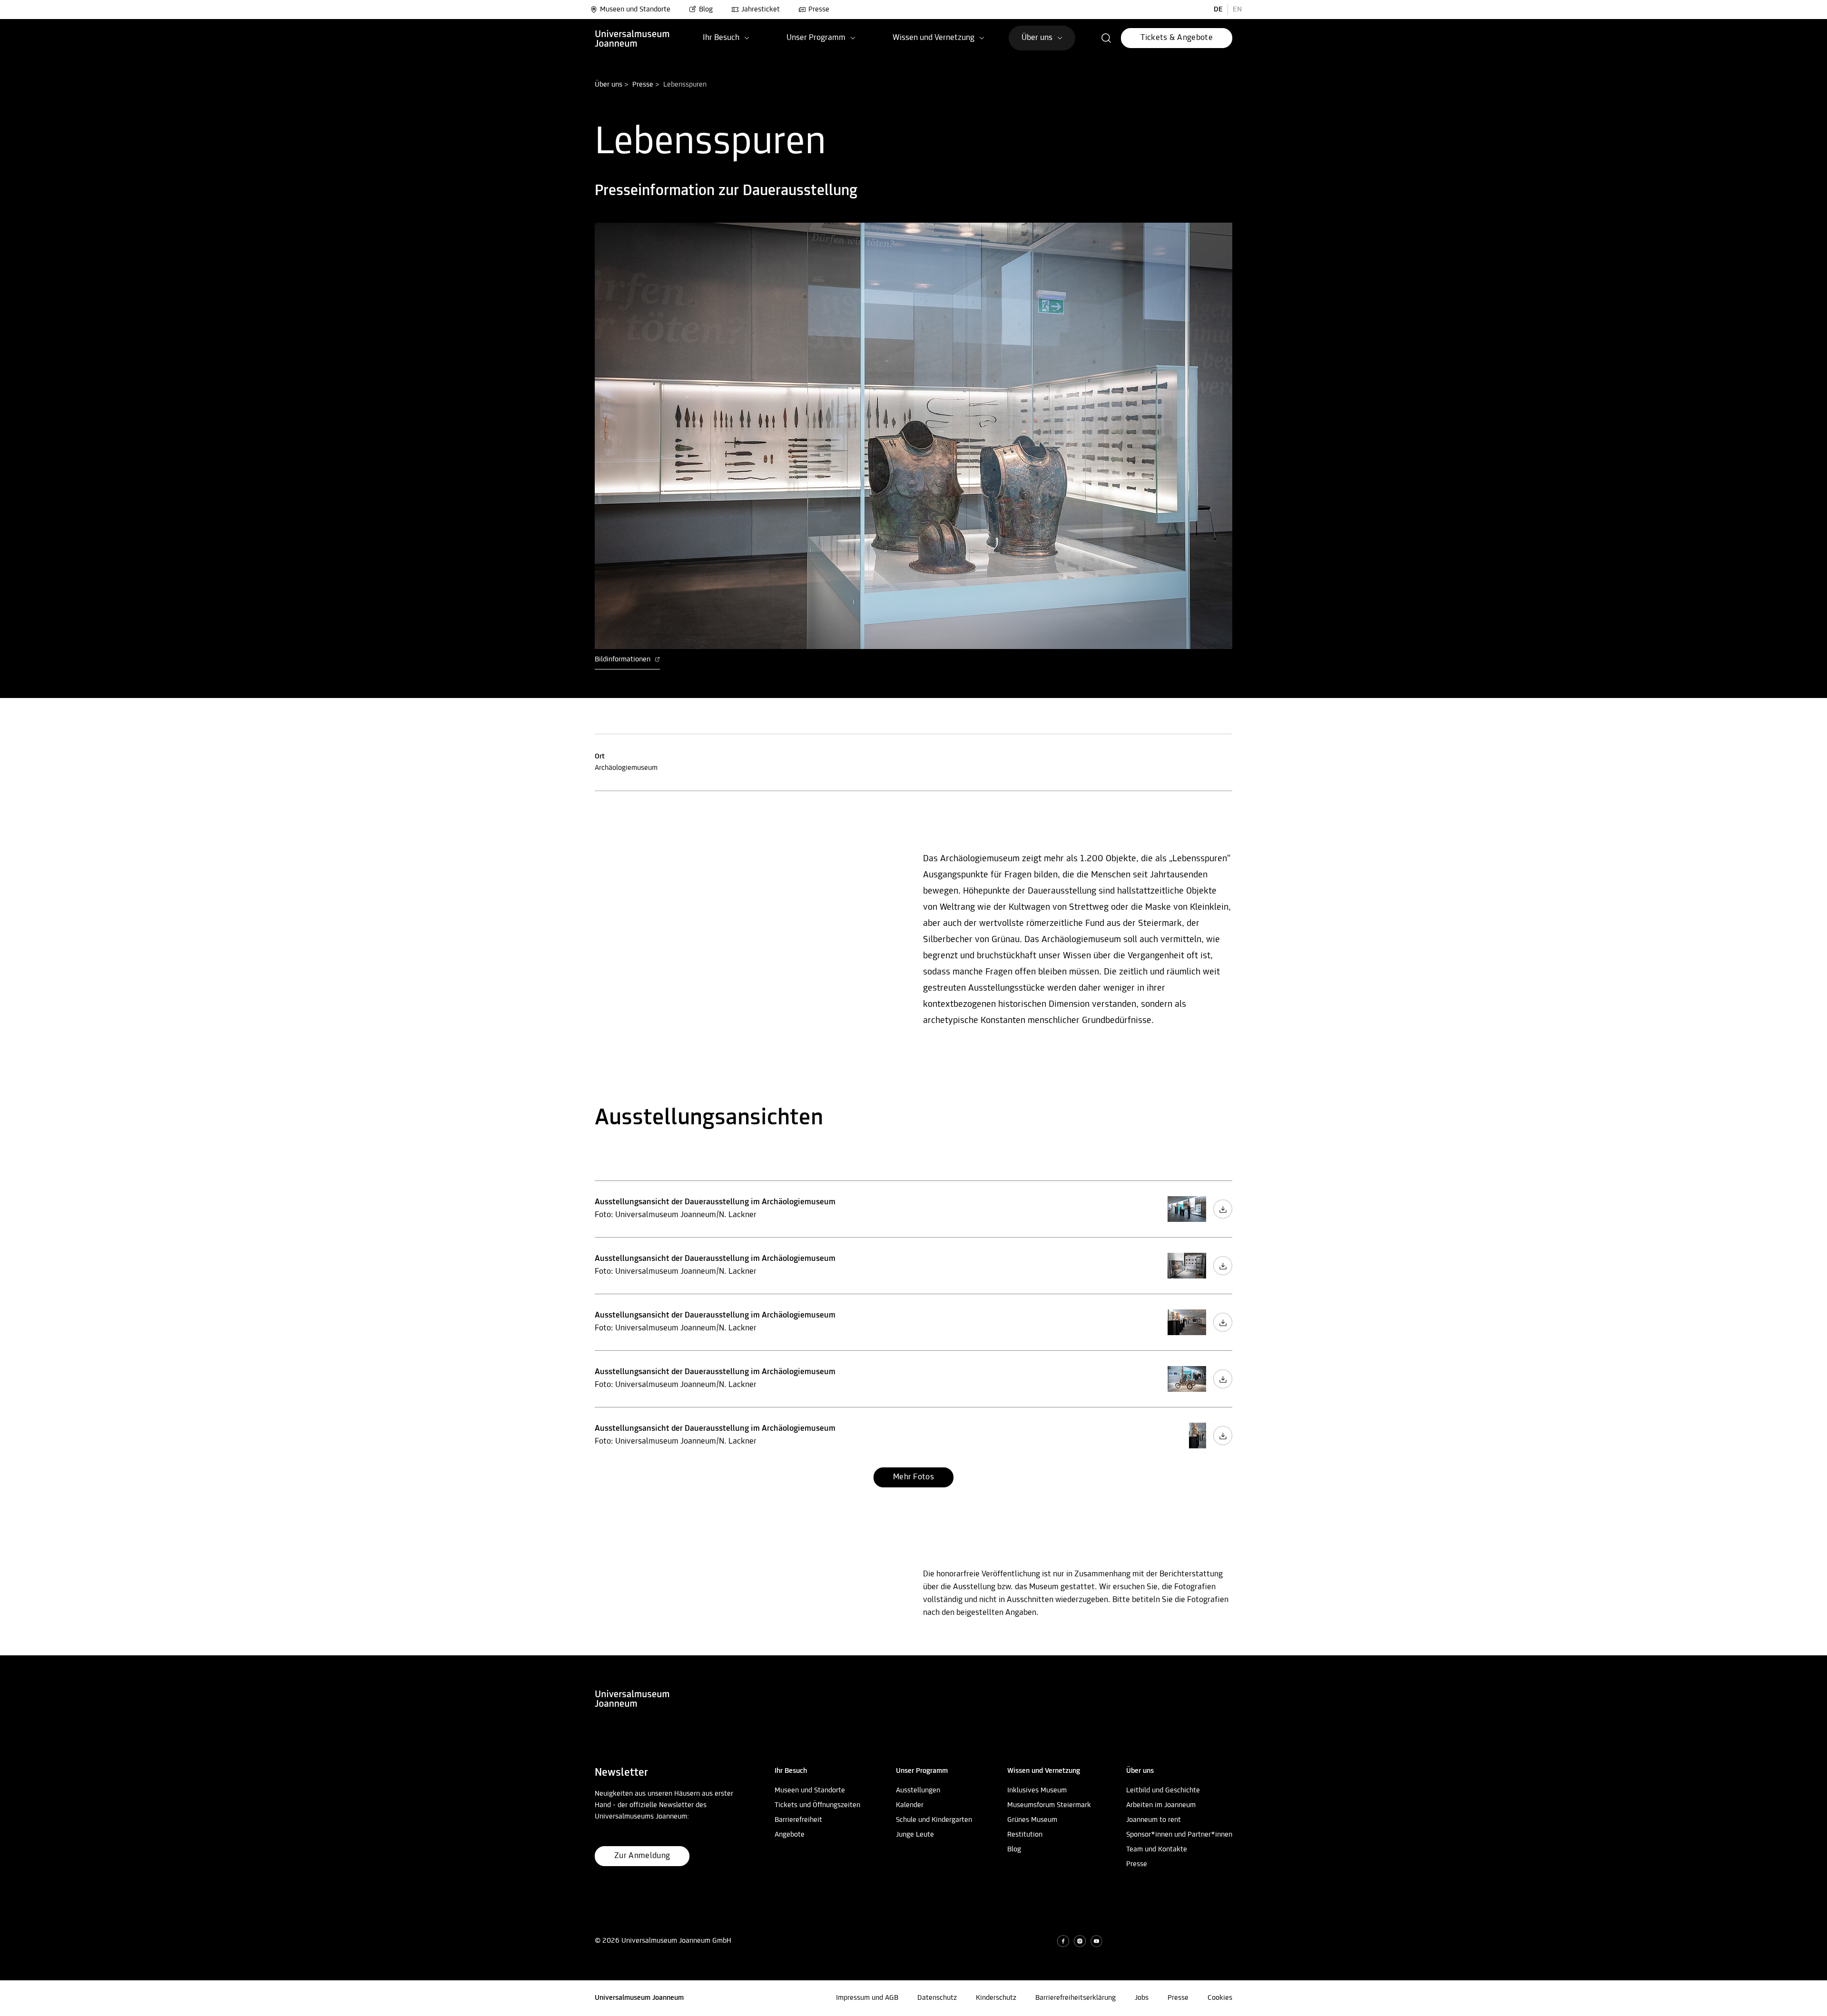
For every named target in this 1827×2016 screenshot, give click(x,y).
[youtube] (1096, 1941)
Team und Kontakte (1157, 1849)
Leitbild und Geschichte (1163, 1790)
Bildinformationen (624, 659)
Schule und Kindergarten (934, 1820)
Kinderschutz (996, 1998)
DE (1218, 10)
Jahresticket (761, 10)
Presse (819, 10)
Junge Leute (915, 1835)
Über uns (609, 85)
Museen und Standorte (635, 10)
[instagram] (1080, 1941)
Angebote (790, 1835)
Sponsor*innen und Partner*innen (1179, 1835)
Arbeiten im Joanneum (1161, 1805)
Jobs (1142, 1998)
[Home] (632, 38)
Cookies (1220, 1998)
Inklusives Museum (1037, 1790)
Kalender (910, 1805)
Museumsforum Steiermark (1049, 1805)
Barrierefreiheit (798, 1820)
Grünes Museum (1032, 1820)
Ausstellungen (918, 1790)
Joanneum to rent (1154, 1820)
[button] (1106, 38)
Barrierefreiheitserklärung (1076, 1998)
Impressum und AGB (867, 1998)
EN (1237, 10)
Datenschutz (937, 1998)
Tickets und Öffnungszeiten (817, 1805)
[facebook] (1063, 1941)
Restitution (1025, 1835)
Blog (706, 10)
